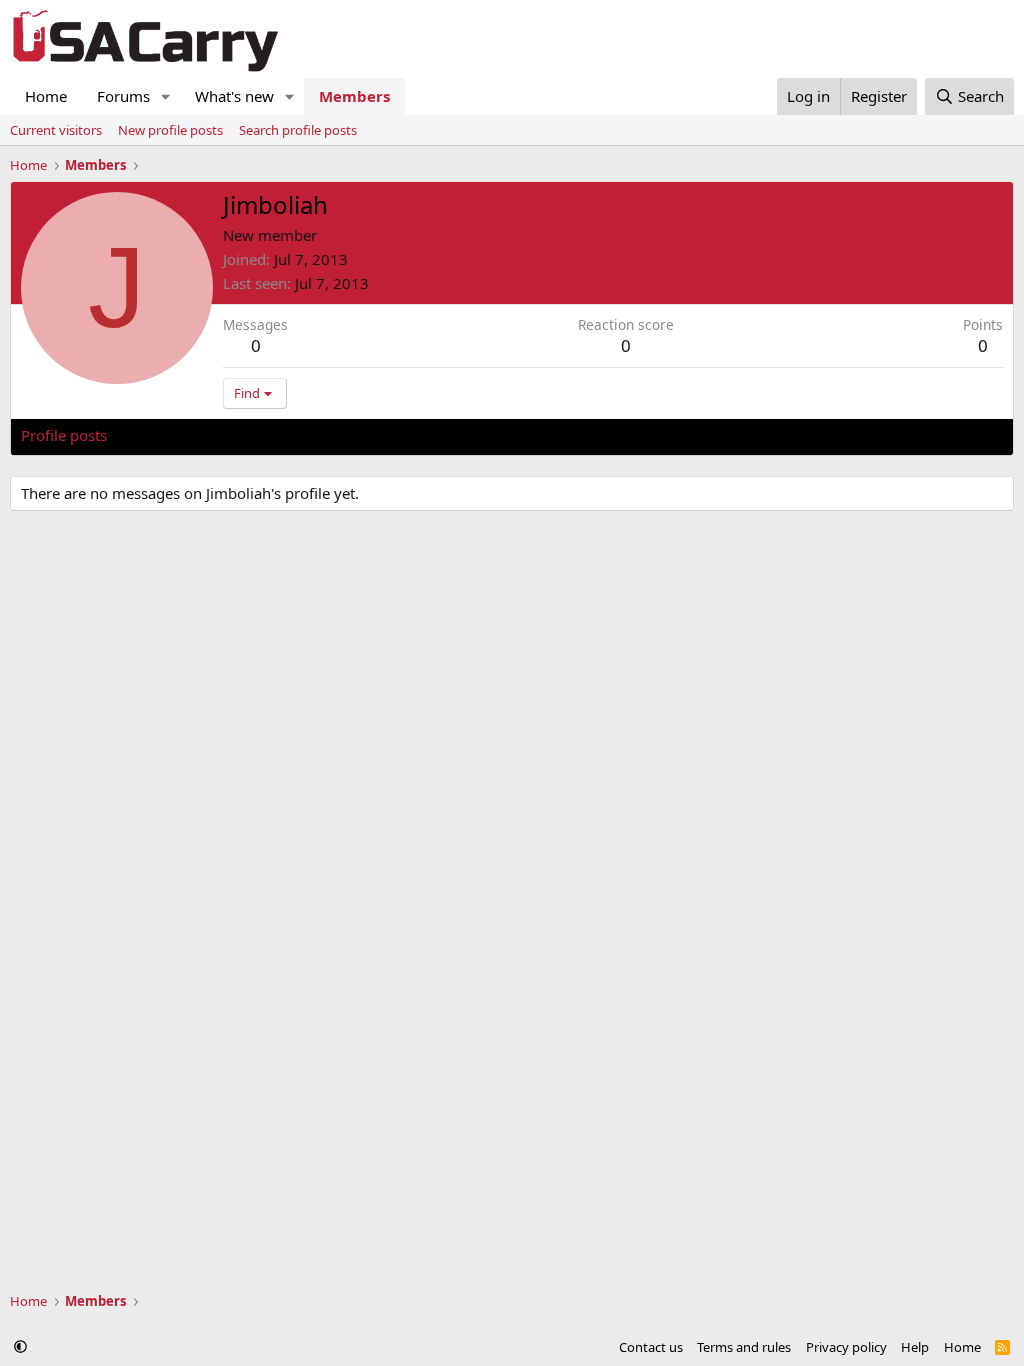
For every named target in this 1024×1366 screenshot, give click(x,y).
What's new (234, 96)
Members (354, 96)
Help (915, 1347)
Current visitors (56, 130)
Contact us (651, 1347)
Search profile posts (298, 130)
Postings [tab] (270, 435)
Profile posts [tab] (64, 435)
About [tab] (341, 435)
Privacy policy (846, 1347)
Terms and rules (744, 1347)
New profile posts (170, 130)
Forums (123, 96)
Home (46, 96)
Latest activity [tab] (174, 435)
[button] (166, 96)
